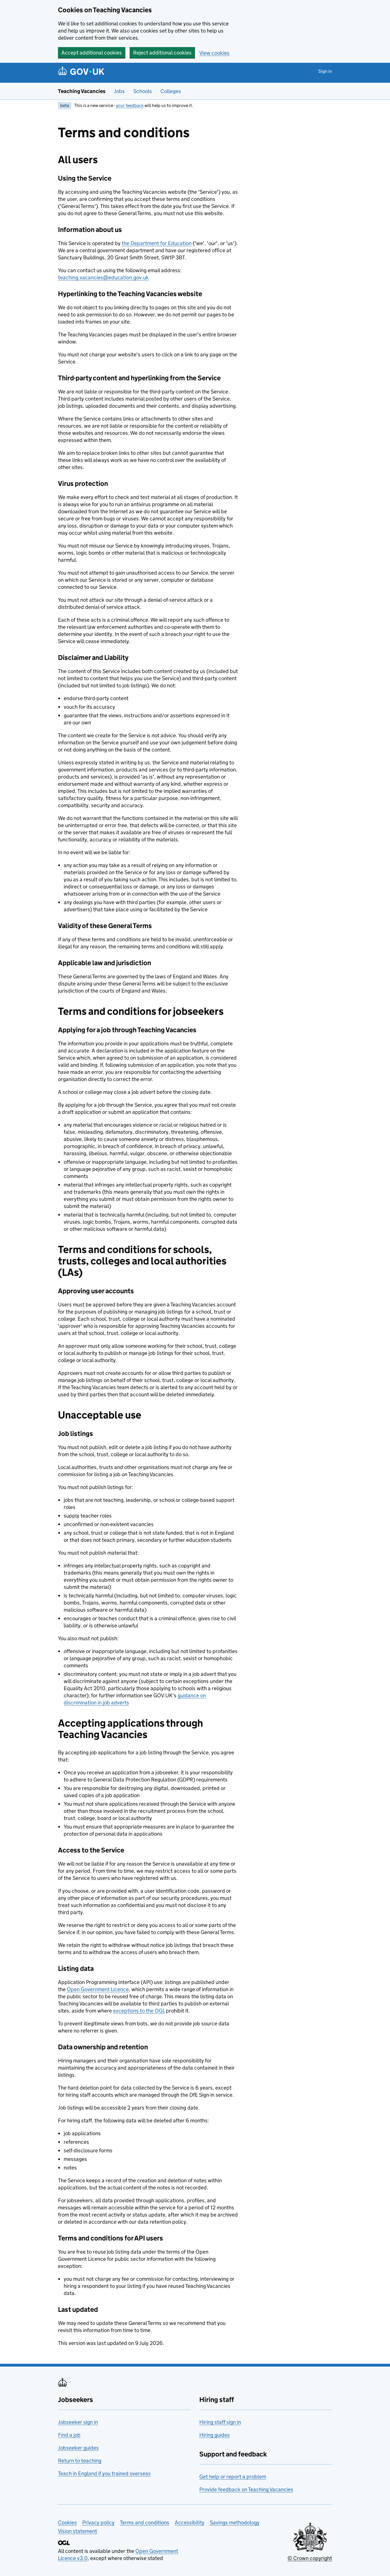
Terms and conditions (145, 2523)
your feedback (130, 105)
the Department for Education (157, 243)
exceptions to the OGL (139, 2011)
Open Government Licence (98, 1989)
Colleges (171, 91)
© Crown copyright (310, 2558)
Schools (143, 91)
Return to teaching (80, 2461)
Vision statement (78, 2531)
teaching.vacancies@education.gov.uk (103, 277)
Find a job (69, 2435)
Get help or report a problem (233, 2477)
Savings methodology (235, 2523)
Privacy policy (98, 2523)
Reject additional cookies (162, 53)
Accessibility (190, 2523)
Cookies (67, 2523)
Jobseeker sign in (78, 2422)
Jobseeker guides (78, 2448)
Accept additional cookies (92, 53)
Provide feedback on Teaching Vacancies (246, 2489)
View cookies (214, 53)
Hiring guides (215, 2435)
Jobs (119, 91)
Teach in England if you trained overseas (104, 2473)
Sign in (325, 71)
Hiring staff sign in (220, 2422)
